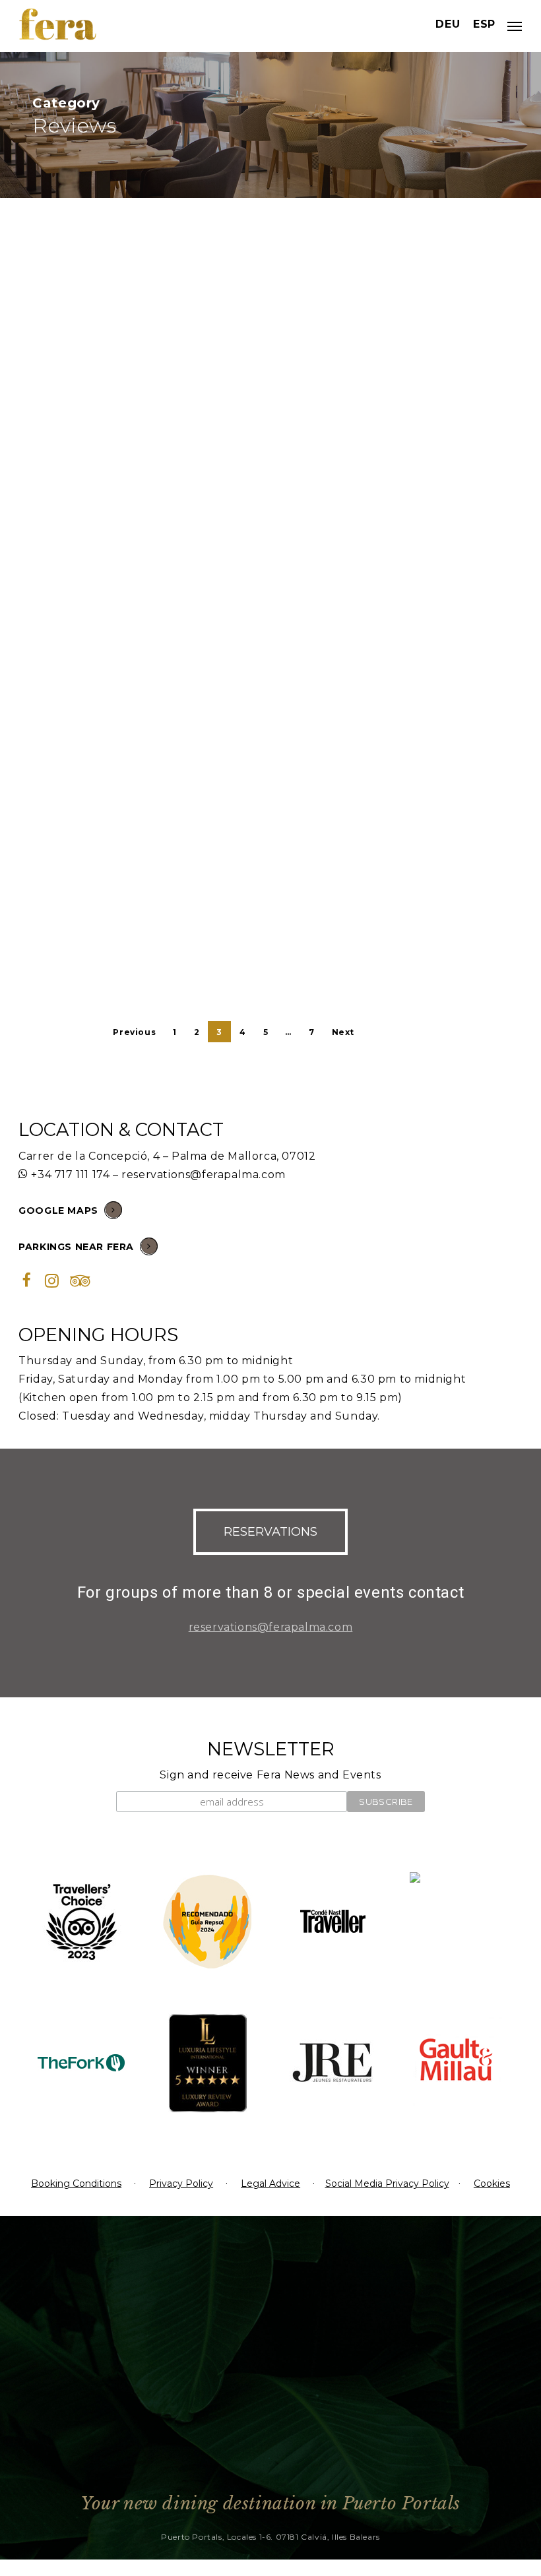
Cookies (492, 2183)
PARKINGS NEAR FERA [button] (76, 1247)
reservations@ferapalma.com (204, 1175)
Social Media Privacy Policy (387, 2183)
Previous (134, 1032)
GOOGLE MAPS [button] (58, 1210)
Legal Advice (270, 2183)
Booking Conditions (76, 2183)
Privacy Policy (181, 2183)
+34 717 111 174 (70, 1175)
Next (343, 1032)
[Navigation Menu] (515, 26)
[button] (270, 1532)
